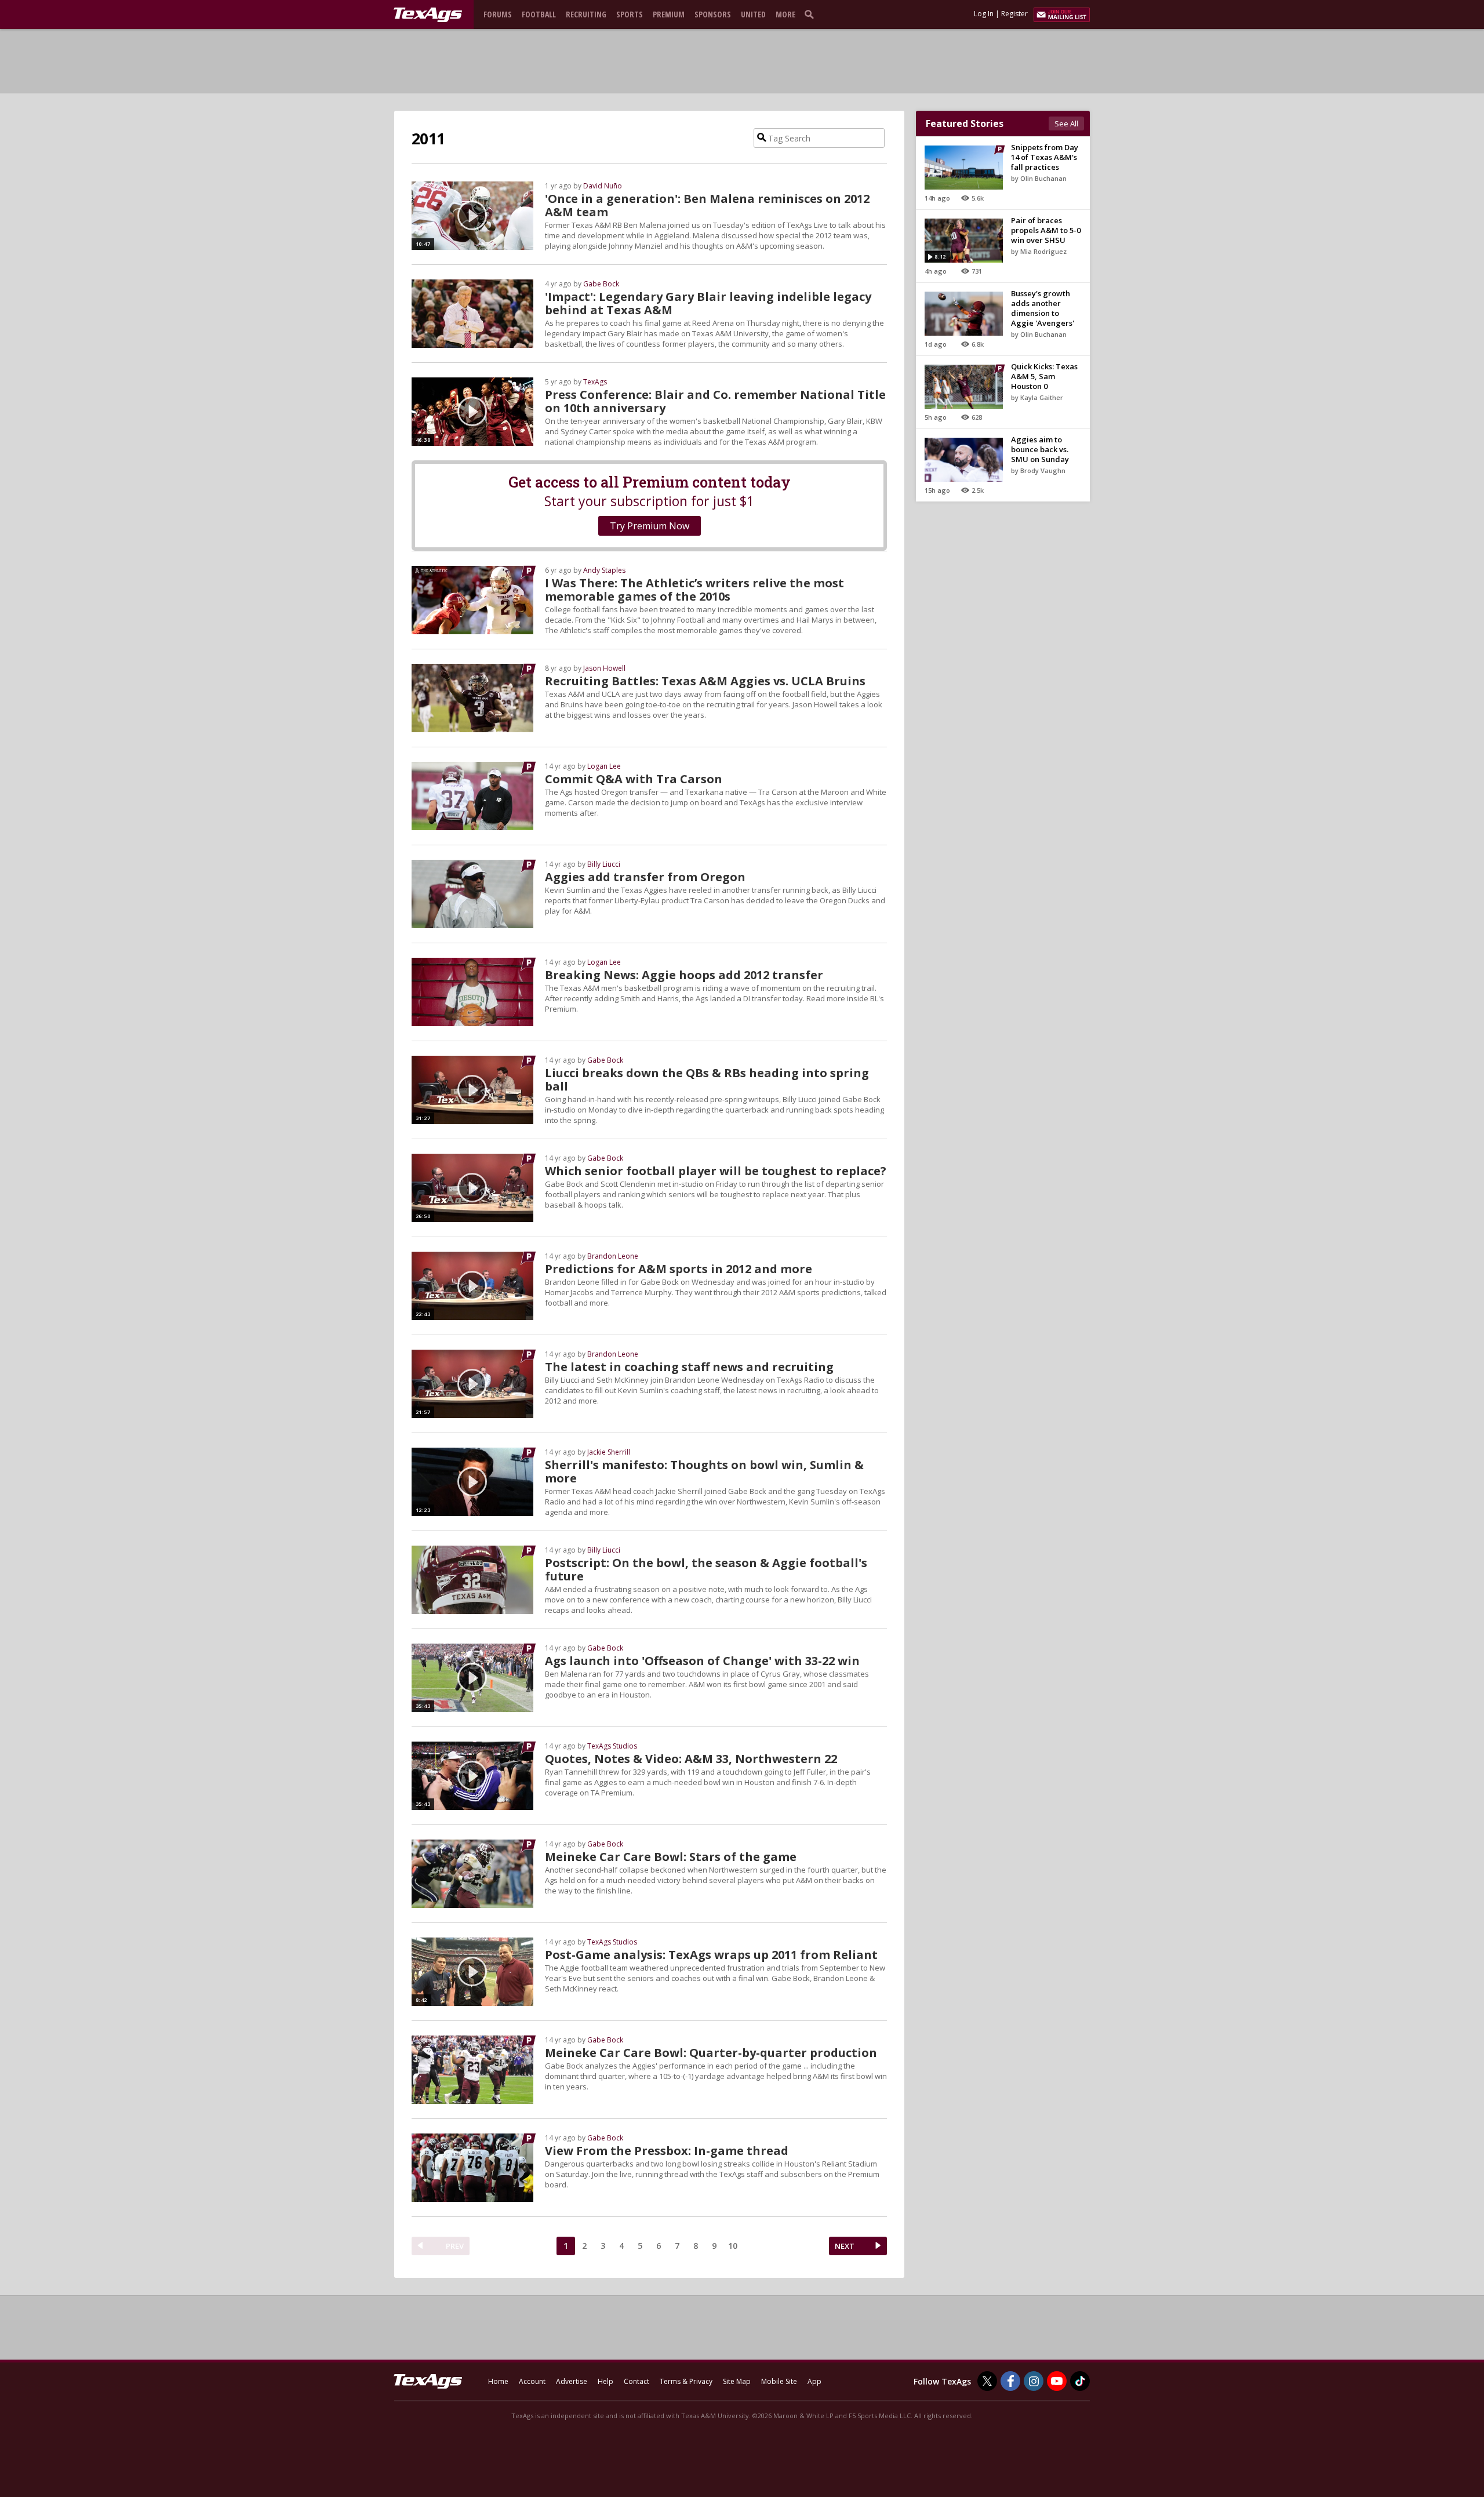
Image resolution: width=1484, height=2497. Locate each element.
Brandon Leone (613, 1256)
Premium (669, 14)
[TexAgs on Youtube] (1057, 2381)
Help (605, 2381)
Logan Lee (604, 766)
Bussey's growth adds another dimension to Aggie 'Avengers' (1043, 308)
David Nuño (603, 186)
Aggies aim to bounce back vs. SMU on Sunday (1040, 449)
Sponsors (713, 14)
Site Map (737, 2381)
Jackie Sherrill (609, 1452)
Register (1014, 14)
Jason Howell (604, 668)
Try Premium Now (650, 526)
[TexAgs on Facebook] (1010, 2381)
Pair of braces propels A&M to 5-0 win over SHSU (1046, 230)
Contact (636, 2381)
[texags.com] (428, 15)
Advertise (572, 2381)
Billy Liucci (604, 864)
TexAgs (595, 382)
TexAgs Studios (612, 1746)
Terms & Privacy (686, 2381)
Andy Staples (604, 570)
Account (532, 2381)
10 (733, 2246)
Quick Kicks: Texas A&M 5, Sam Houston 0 (1044, 376)
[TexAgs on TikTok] (1080, 2381)
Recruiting (586, 14)
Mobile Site (779, 2381)
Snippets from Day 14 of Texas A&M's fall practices (1045, 157)
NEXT (845, 2246)
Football (539, 14)
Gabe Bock (601, 284)
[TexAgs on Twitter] (987, 2381)
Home (498, 2381)
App (814, 2381)
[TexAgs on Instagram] (1034, 2381)
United (753, 14)
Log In (984, 14)
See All (1066, 123)
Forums (498, 14)
